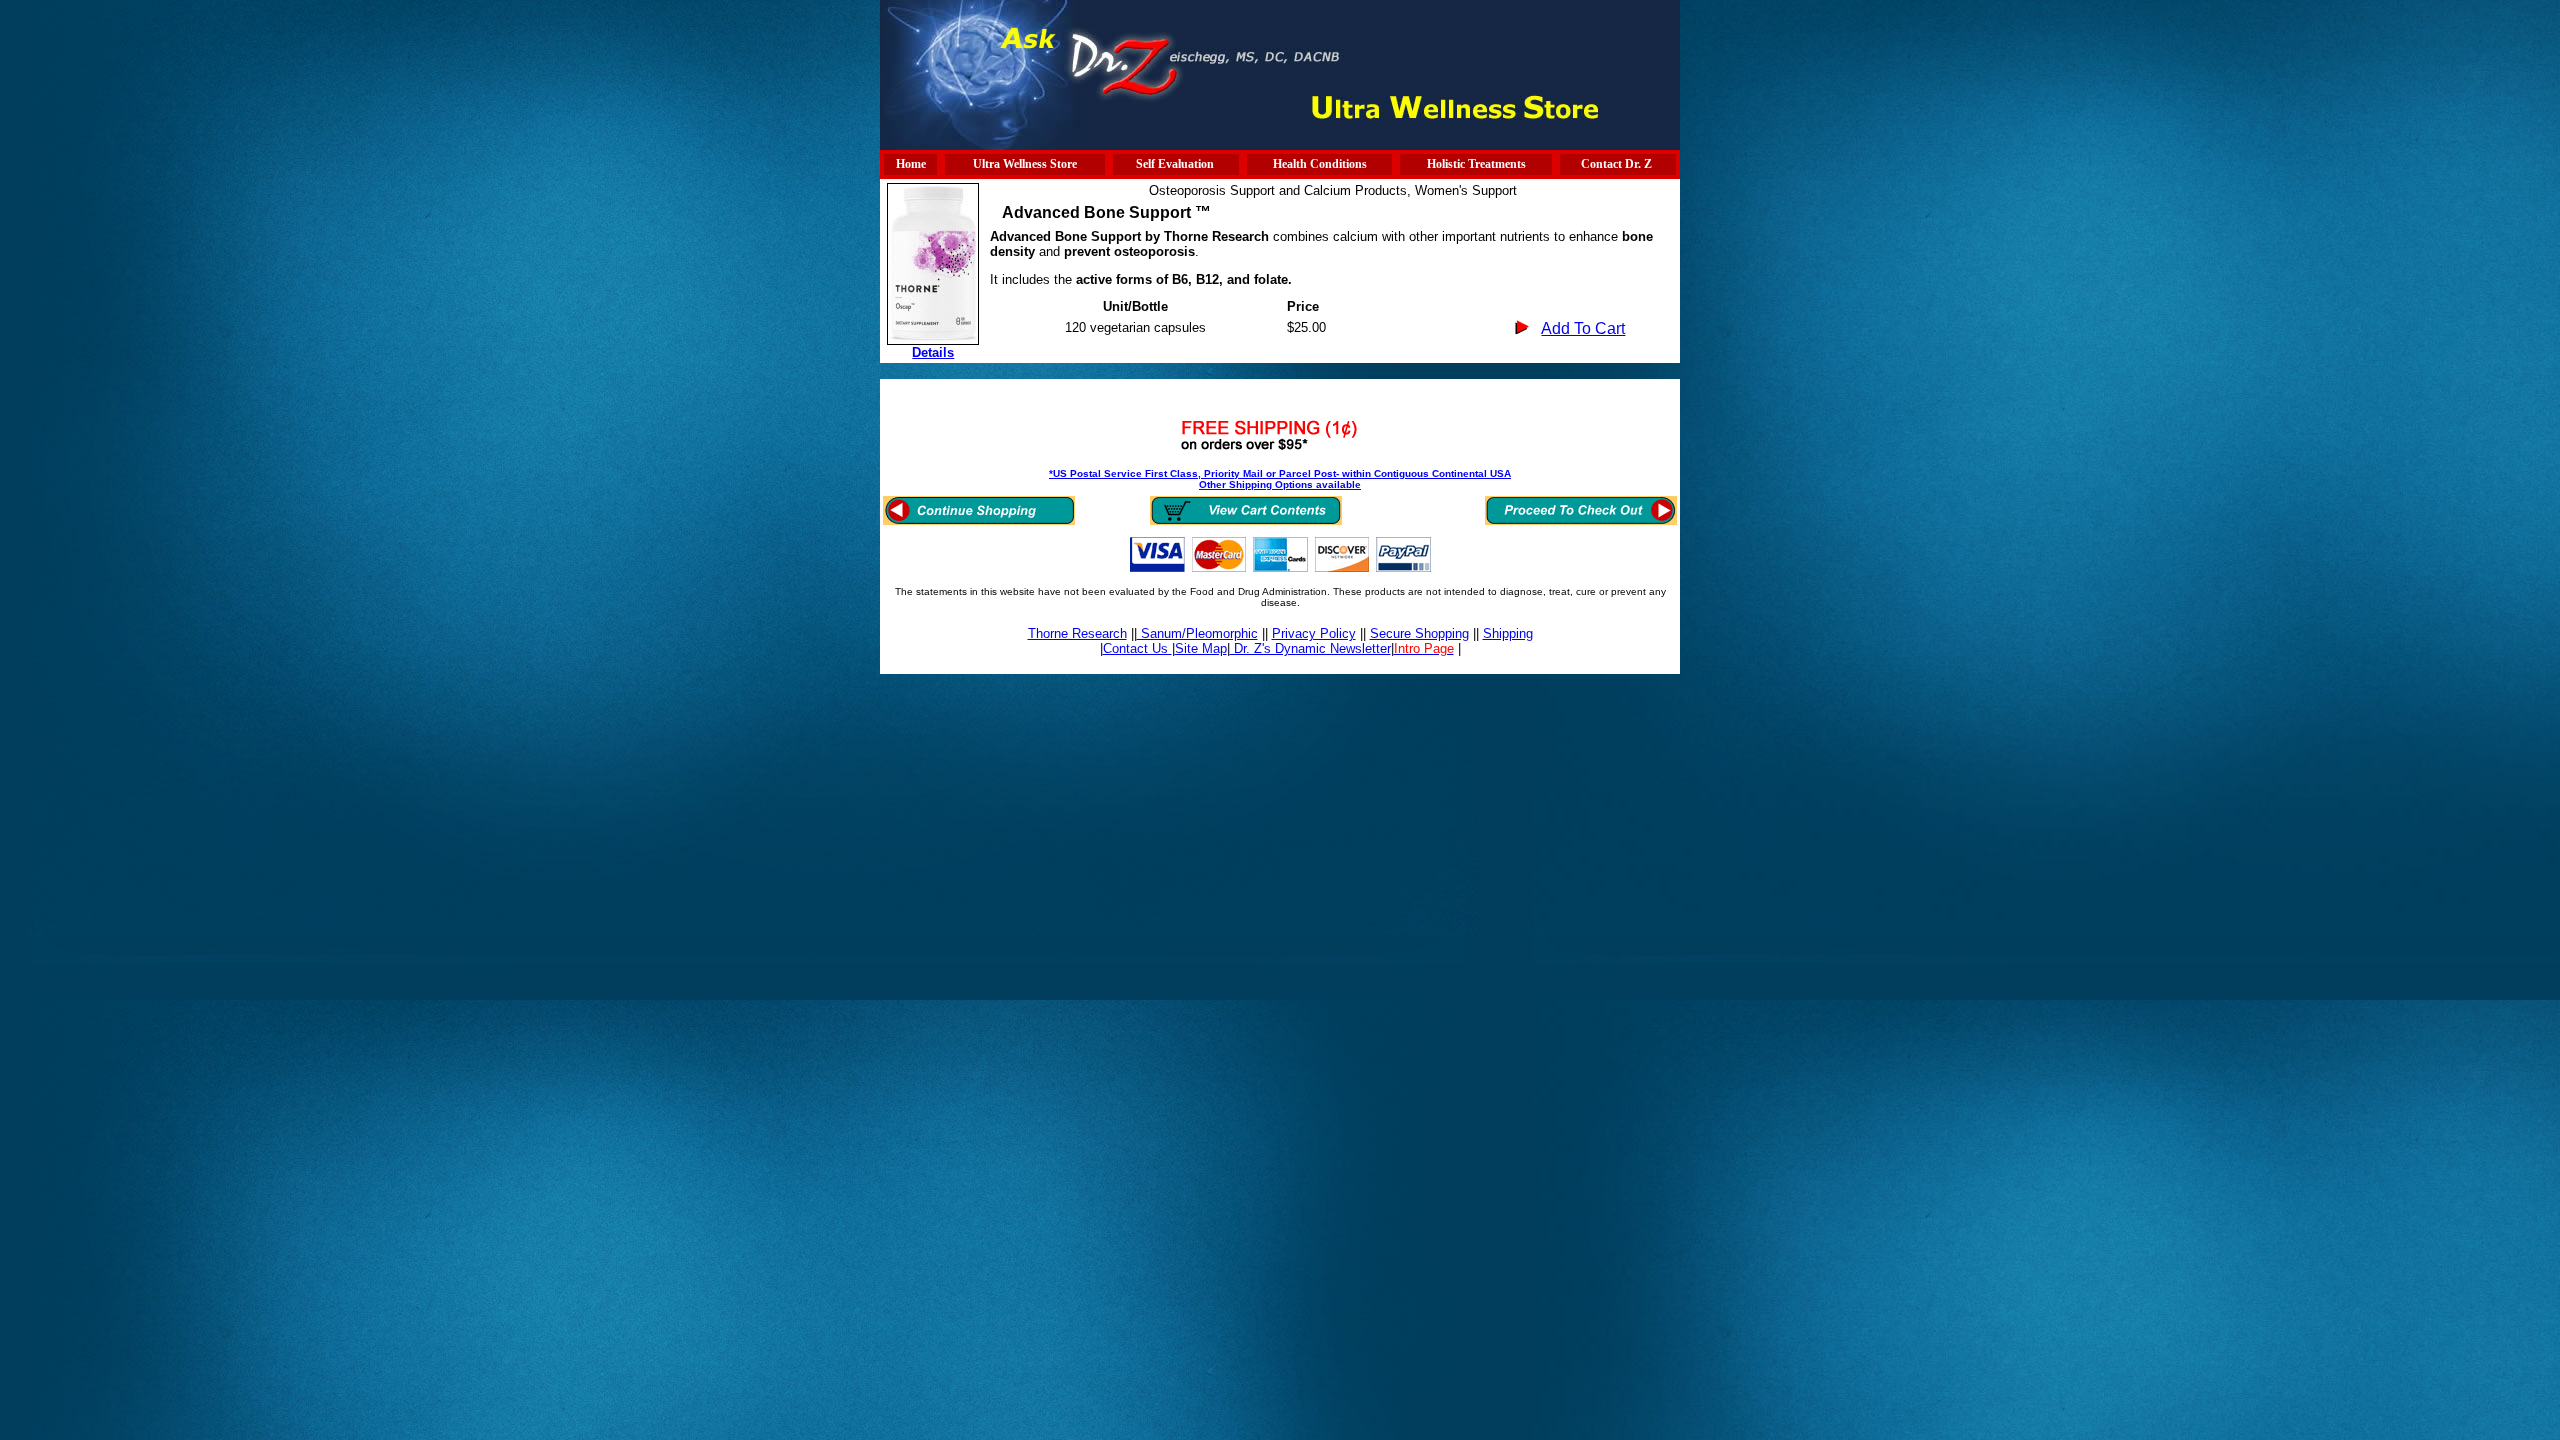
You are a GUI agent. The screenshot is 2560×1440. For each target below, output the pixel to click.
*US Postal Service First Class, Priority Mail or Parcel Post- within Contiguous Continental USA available (1280, 479)
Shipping (1508, 633)
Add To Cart (1583, 328)
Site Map (1201, 648)
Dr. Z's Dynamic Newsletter (1310, 648)
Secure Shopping (1419, 633)
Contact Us (1137, 648)
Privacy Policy (1314, 633)
